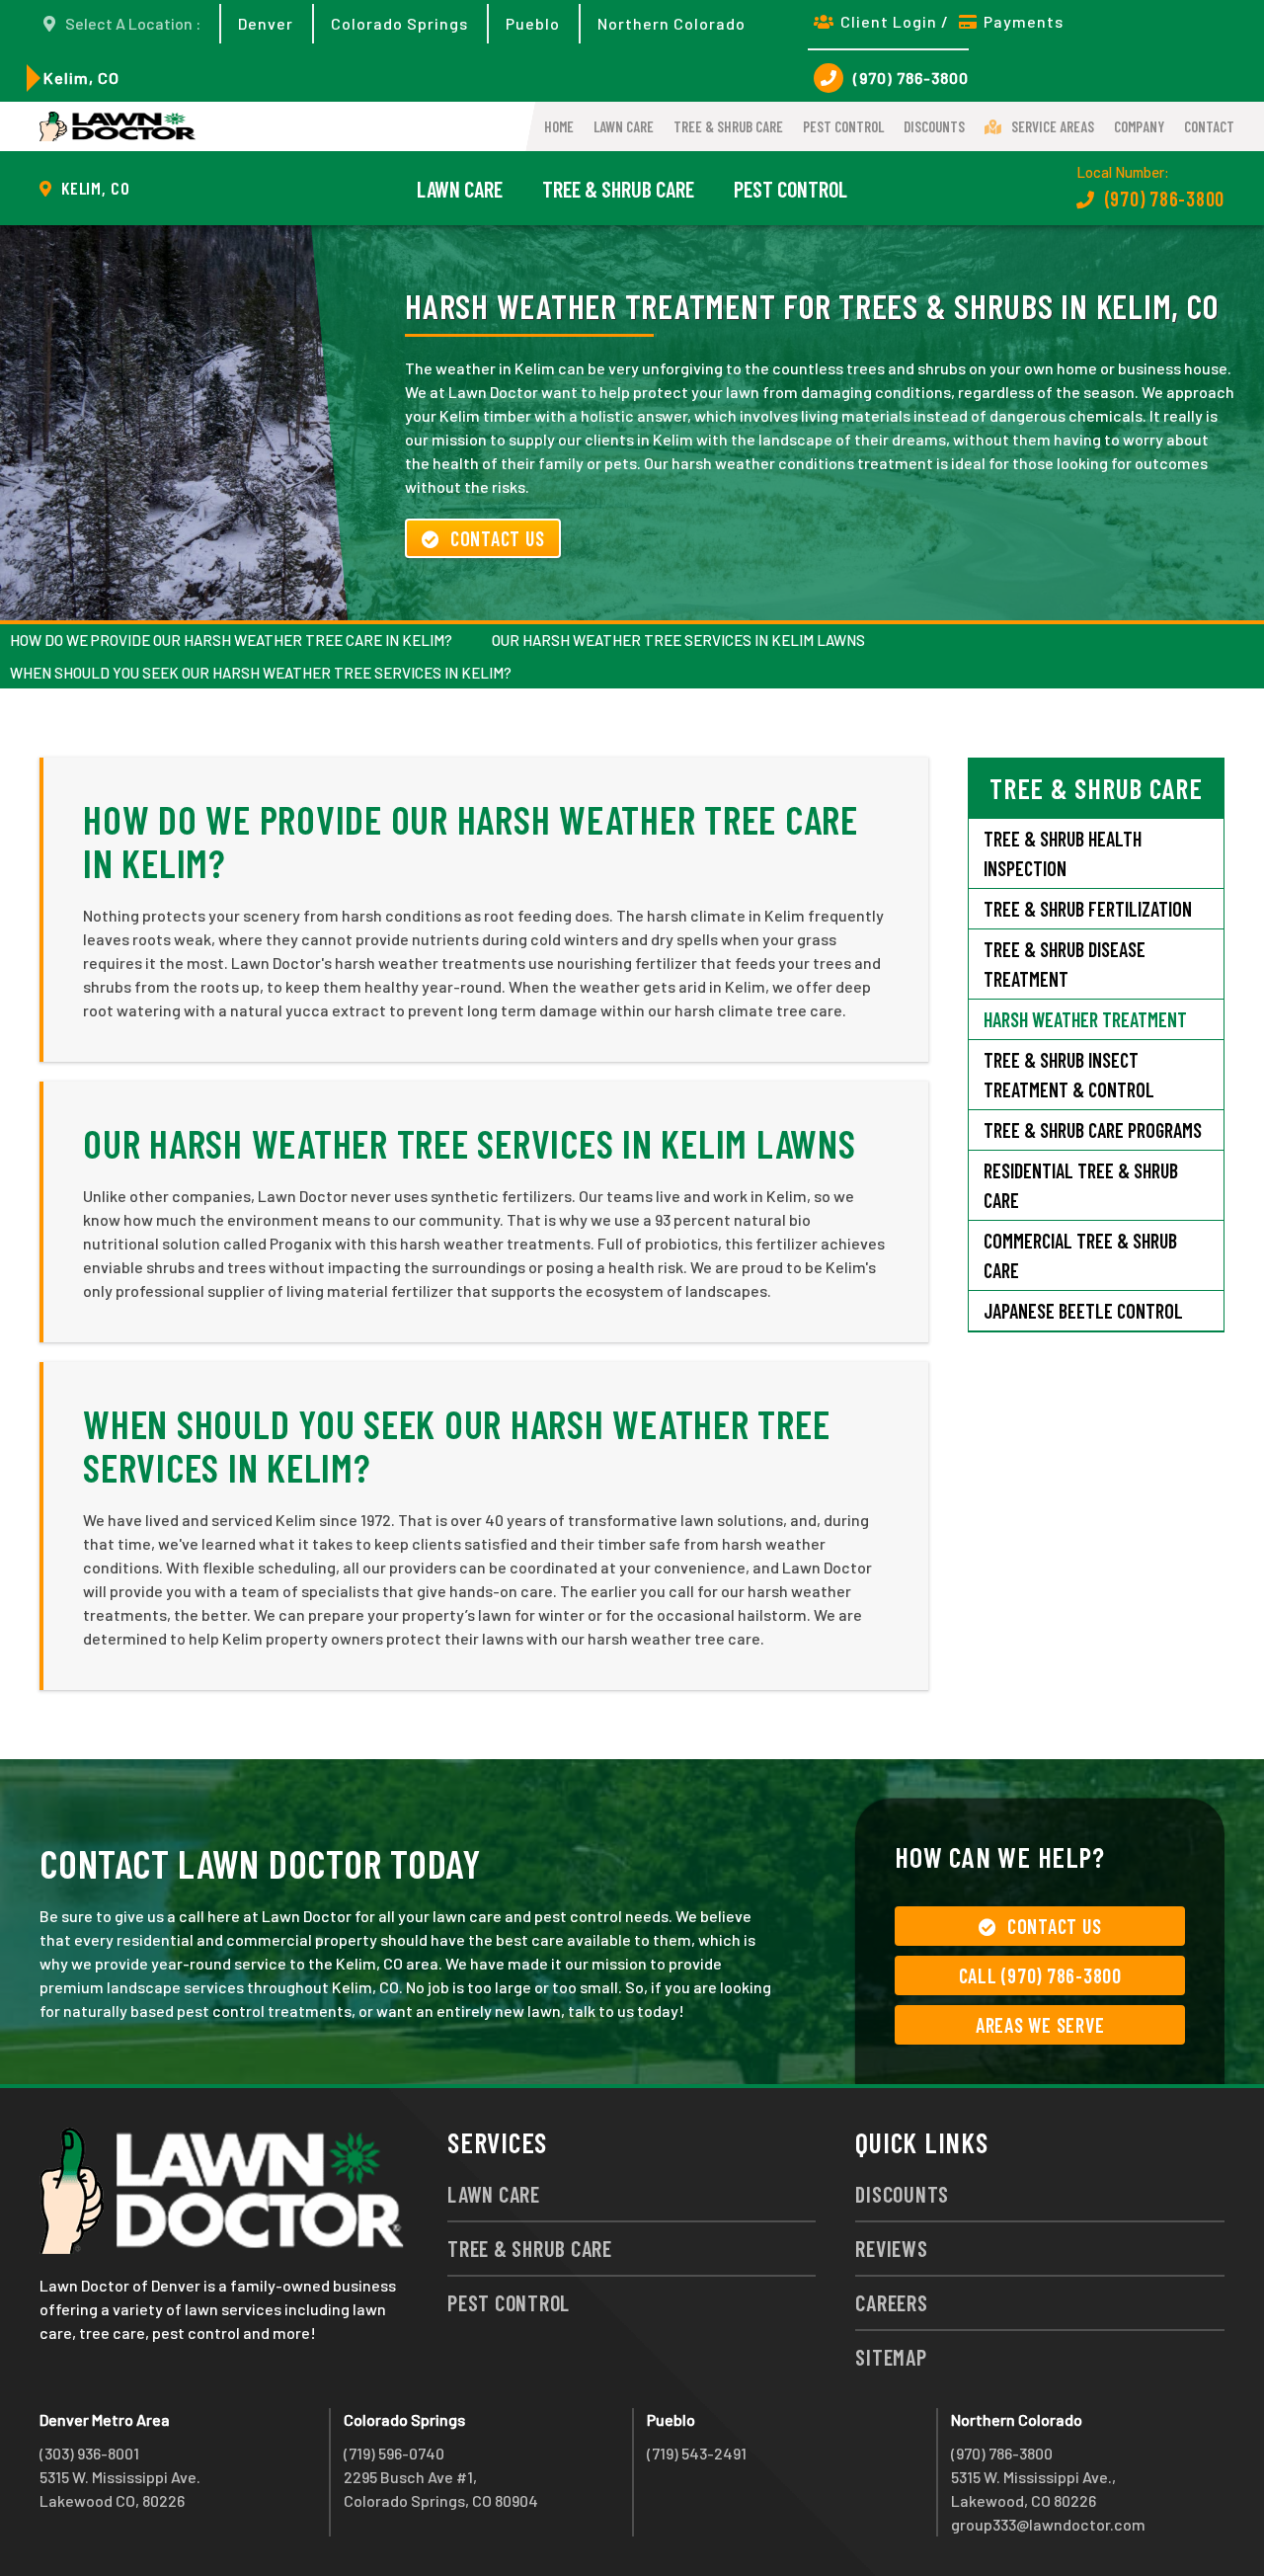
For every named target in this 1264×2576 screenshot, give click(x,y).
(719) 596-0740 (394, 2453)
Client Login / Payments (952, 21)
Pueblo (533, 23)
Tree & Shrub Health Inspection (1063, 853)
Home (559, 126)
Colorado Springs (399, 23)
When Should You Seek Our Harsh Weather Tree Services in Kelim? (261, 673)
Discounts (934, 126)
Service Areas (1053, 126)
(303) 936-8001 (89, 2453)
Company (1139, 126)
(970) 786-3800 (911, 78)
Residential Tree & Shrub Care (1081, 1185)
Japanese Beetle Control (1083, 1311)
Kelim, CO (81, 78)
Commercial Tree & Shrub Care (1080, 1255)
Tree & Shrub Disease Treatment (1065, 964)
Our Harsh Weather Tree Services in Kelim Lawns (678, 640)
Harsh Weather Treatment (1085, 1019)
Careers (891, 2302)
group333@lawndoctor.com (1048, 2524)
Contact (1209, 126)
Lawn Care (624, 126)
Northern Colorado (671, 23)
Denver (266, 23)
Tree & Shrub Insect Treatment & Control (1069, 1075)
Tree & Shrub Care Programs (1093, 1130)
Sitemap (891, 2357)
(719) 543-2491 (697, 2453)
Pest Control (843, 126)
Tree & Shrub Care (728, 126)
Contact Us (498, 538)
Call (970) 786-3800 (1040, 1975)
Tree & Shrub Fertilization (1088, 909)
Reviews (891, 2248)
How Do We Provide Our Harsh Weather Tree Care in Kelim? (231, 640)
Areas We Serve (1040, 2025)
